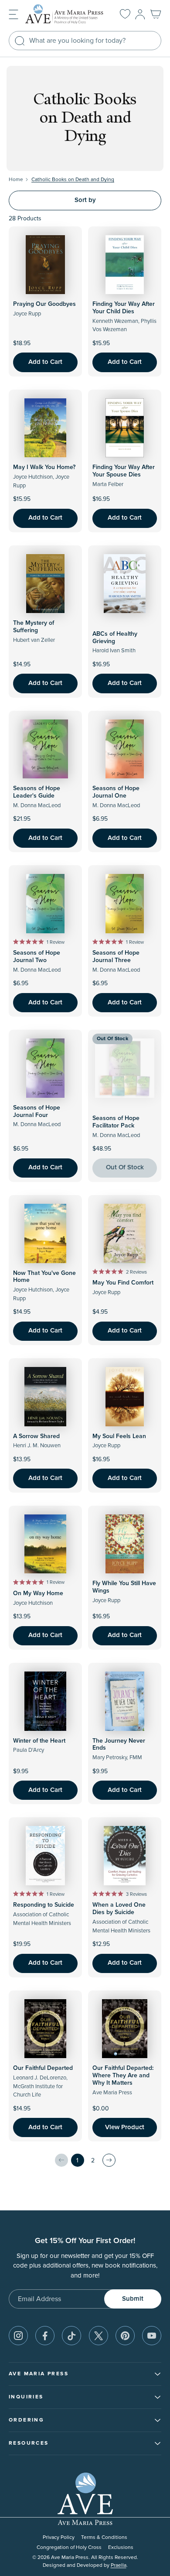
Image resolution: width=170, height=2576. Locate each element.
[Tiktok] (71, 2336)
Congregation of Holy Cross (69, 2547)
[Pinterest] (125, 2336)
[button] (14, 14)
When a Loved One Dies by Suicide (119, 1909)
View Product (125, 2127)
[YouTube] (152, 2336)
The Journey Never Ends (119, 1745)
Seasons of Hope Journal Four (37, 1112)
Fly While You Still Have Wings (124, 1587)
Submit (133, 2299)
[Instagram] (18, 2336)
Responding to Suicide (44, 1905)
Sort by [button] (85, 200)
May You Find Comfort (123, 1283)
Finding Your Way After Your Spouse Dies (124, 471)
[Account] (140, 14)
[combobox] (85, 41)
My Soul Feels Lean (119, 1436)
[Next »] (109, 2160)
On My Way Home (38, 1593)
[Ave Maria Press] (66, 14)
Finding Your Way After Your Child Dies (124, 308)
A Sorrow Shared (36, 1436)
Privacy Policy (59, 2537)
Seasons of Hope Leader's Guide (37, 792)
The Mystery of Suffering (34, 627)
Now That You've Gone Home (44, 1277)
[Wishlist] (125, 14)
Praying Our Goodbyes (44, 304)
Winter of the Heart (39, 1741)
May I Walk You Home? (44, 467)
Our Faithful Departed (43, 2068)
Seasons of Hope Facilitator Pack (116, 1122)
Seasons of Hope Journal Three (116, 957)
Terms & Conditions (104, 2537)
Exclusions (121, 2547)
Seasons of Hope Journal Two (37, 957)
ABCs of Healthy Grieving (115, 638)
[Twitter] (99, 2336)
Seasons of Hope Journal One (116, 792)
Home (16, 180)
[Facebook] (45, 2336)
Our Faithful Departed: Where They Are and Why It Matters (123, 2076)
